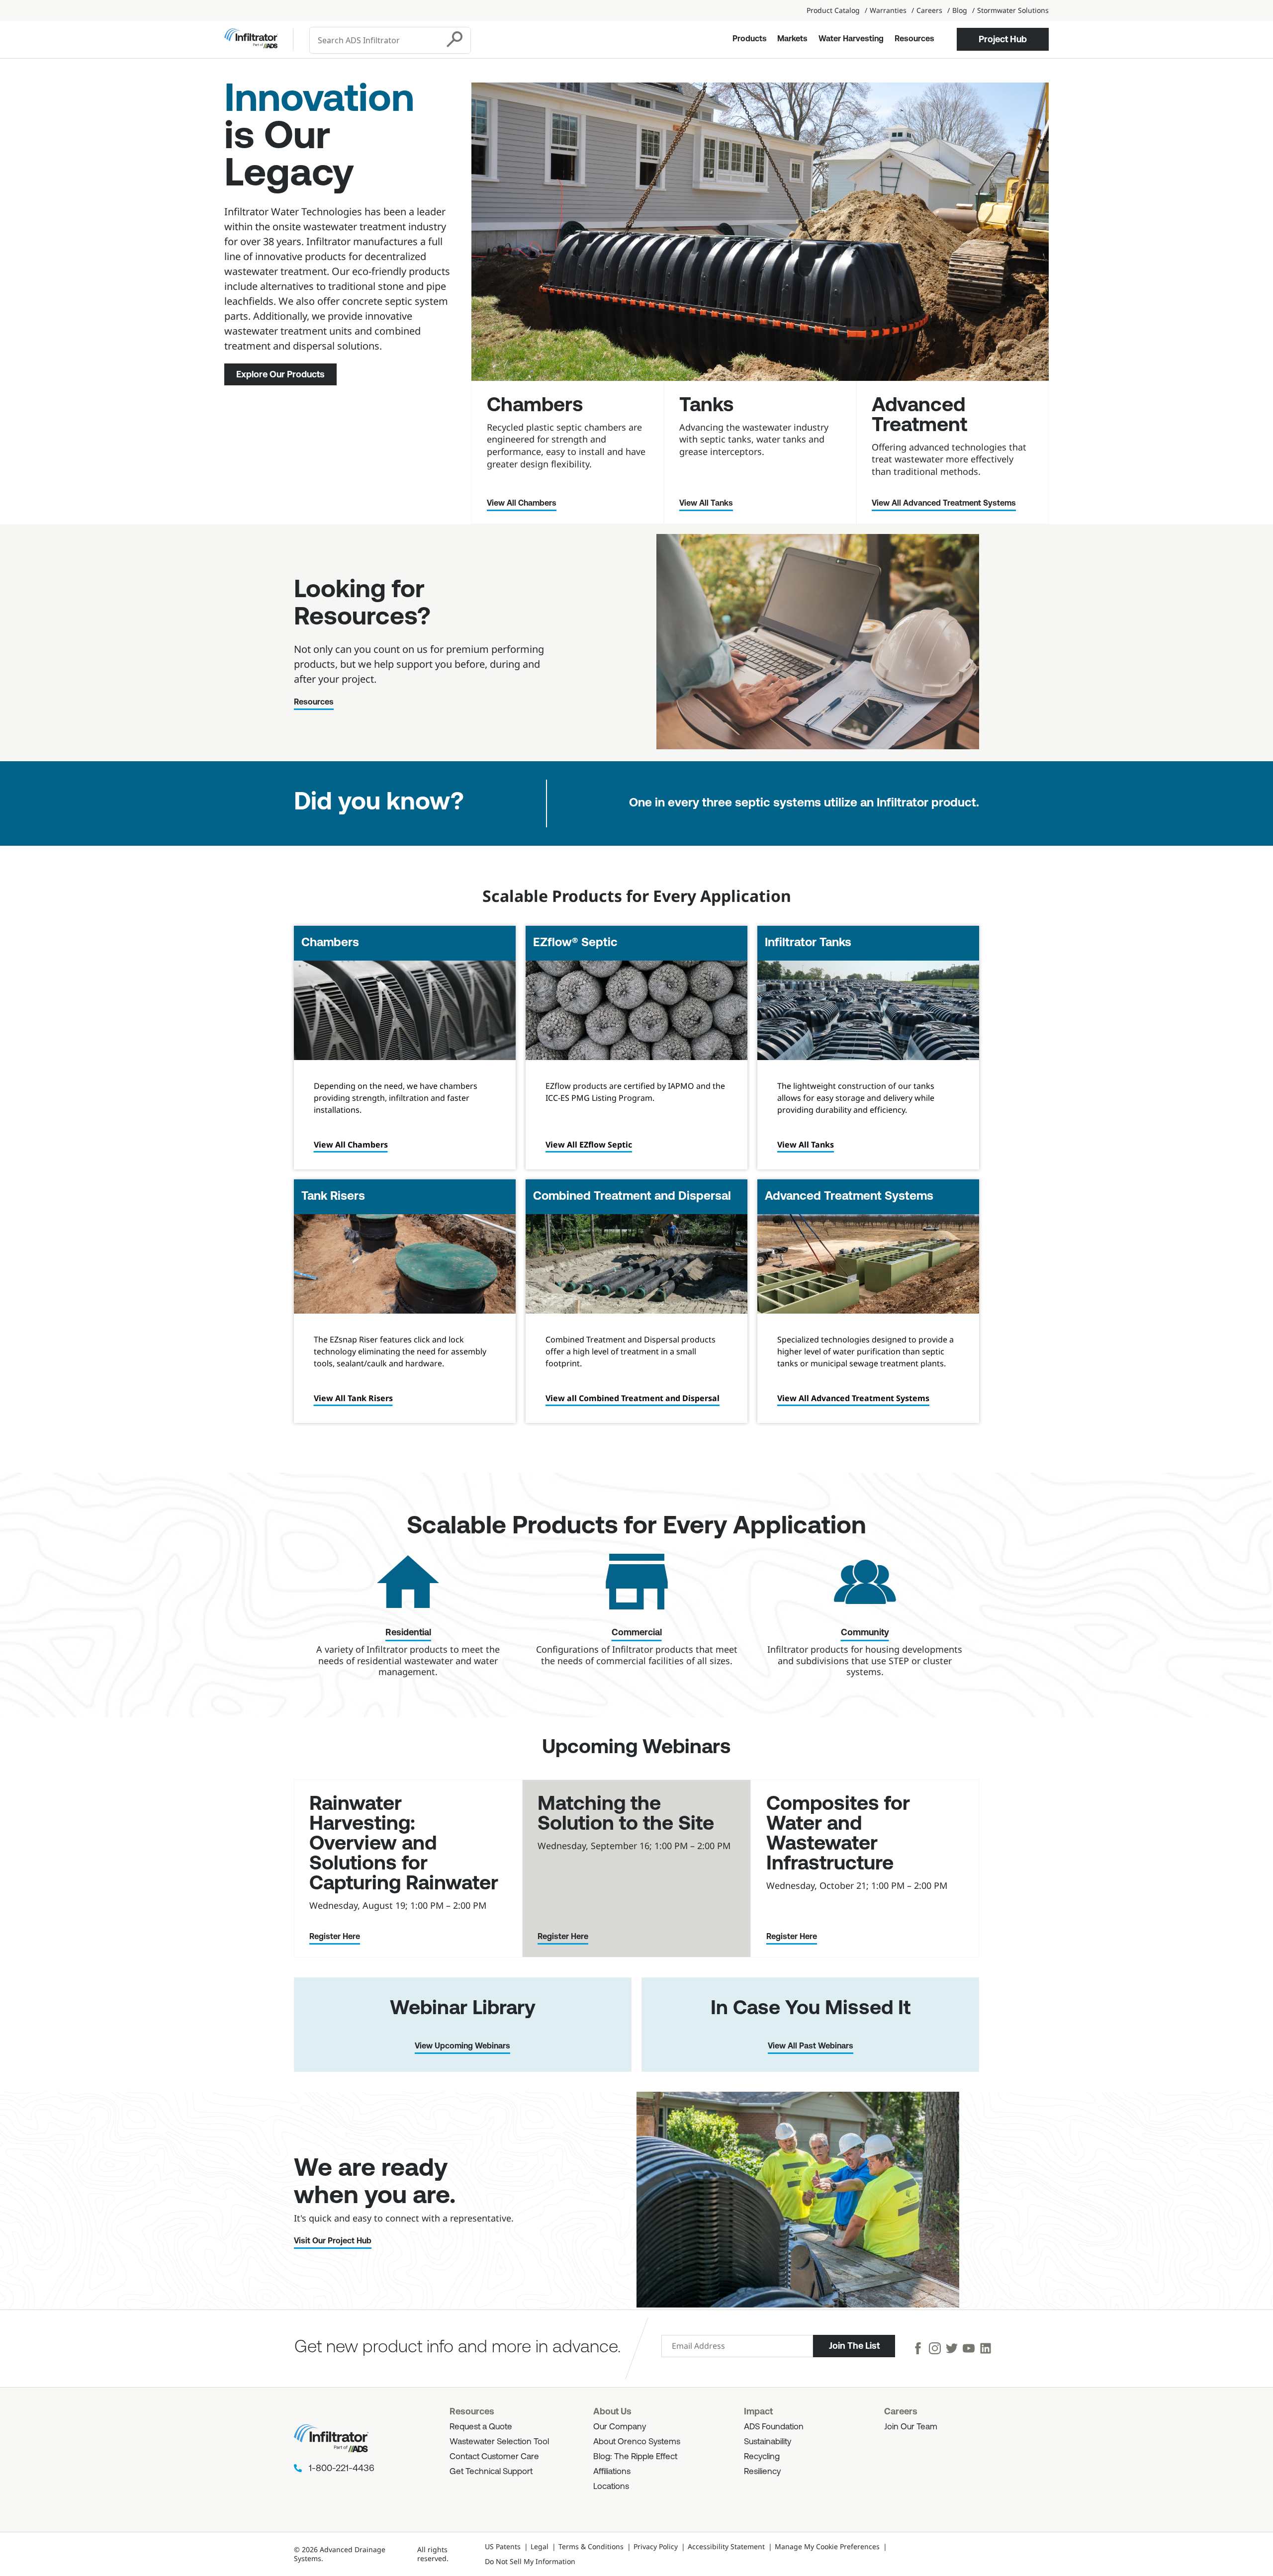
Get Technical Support (491, 2472)
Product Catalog (833, 10)
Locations (611, 2487)
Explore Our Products (280, 374)
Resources (914, 39)
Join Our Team (911, 2427)
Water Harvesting (851, 39)
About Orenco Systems (637, 2442)
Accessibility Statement (726, 2546)
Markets (792, 39)
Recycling (762, 2457)
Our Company (620, 2427)
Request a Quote (481, 2427)
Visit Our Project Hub (333, 2241)
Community (865, 1633)
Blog (960, 10)
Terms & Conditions (591, 2546)
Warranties (888, 10)
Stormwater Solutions (1013, 10)
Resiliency (762, 2472)
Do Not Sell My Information (530, 2561)
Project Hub (1003, 39)
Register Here (335, 1937)
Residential (408, 1633)
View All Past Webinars (811, 2046)
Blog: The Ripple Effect (635, 2457)
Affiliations (612, 2472)
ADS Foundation (774, 2427)
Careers (929, 10)
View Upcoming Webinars (462, 2046)
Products (750, 39)
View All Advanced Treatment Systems (944, 504)
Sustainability (768, 2442)
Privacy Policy (656, 2546)
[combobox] (375, 40)
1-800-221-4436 (342, 2469)
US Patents (503, 2546)
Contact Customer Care (494, 2457)
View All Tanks (706, 504)
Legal (540, 2546)
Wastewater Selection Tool (499, 2442)
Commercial (637, 1633)
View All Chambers (522, 504)
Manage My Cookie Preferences (827, 2546)
